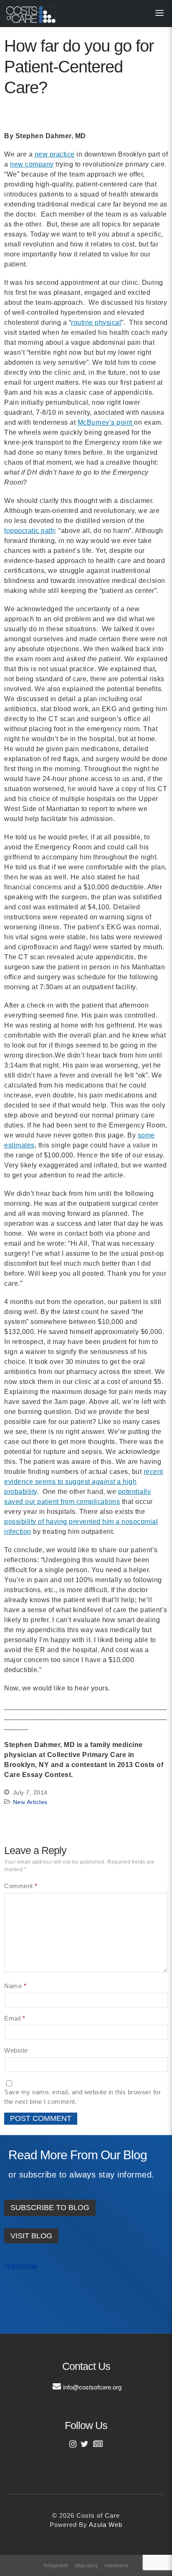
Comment (21, 1886)
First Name (29, 2294)
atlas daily (86, 2565)
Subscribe (21, 2266)
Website (16, 2050)
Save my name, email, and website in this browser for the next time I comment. (82, 2097)
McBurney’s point (106, 422)
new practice (55, 154)
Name (15, 1986)
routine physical (96, 322)
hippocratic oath (29, 531)
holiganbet (56, 2565)
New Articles (30, 1802)
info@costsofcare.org (92, 2387)
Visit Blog (31, 2236)
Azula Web (106, 2525)
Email (15, 2018)
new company (32, 164)
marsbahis (116, 2565)
